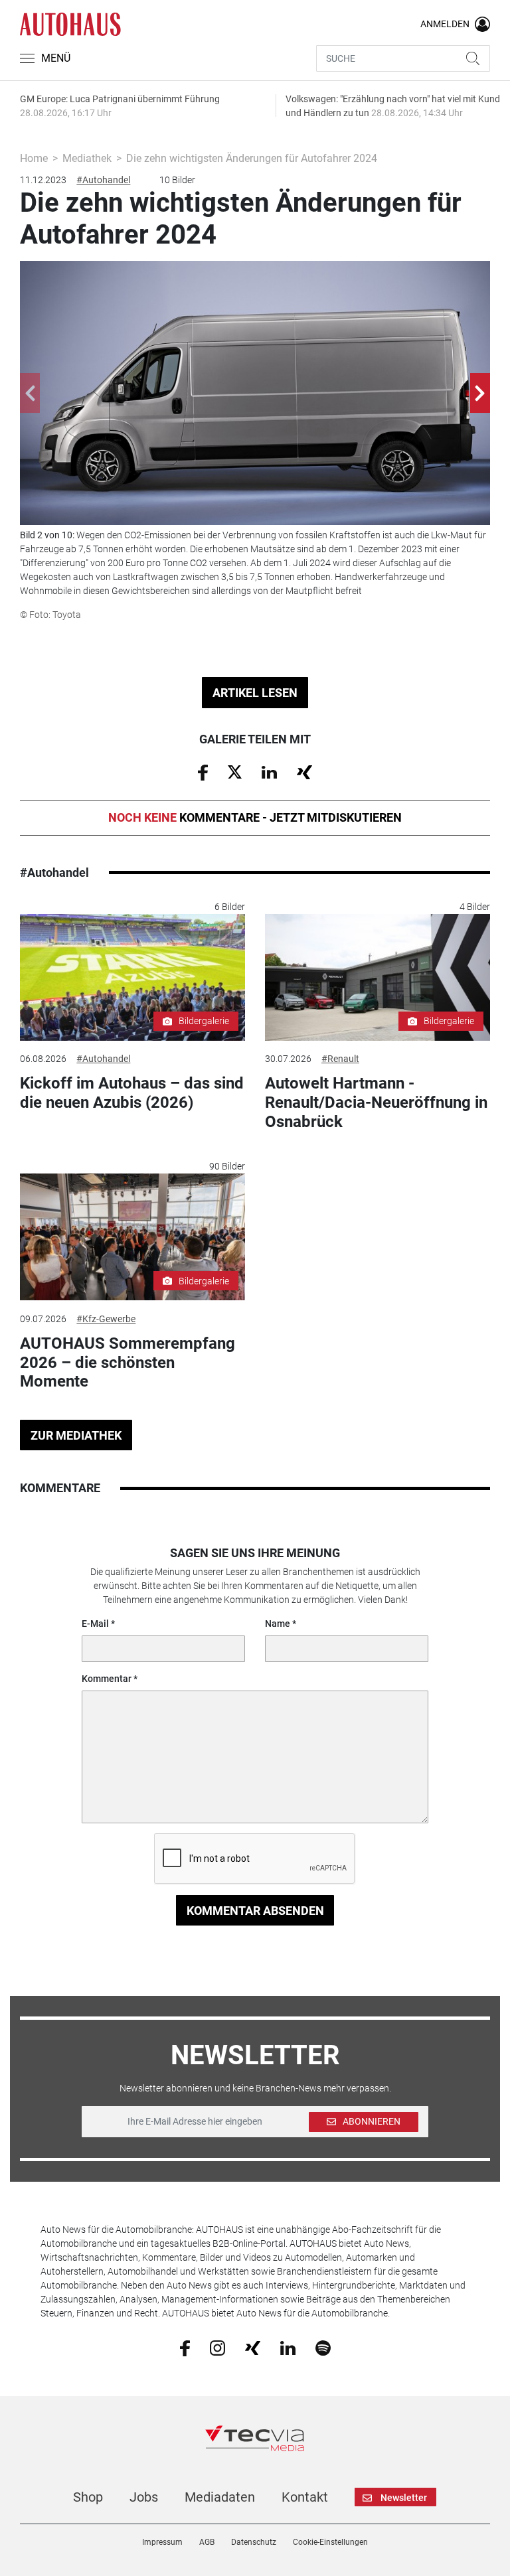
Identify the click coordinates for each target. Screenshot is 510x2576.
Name (278, 1624)
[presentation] (30, 393)
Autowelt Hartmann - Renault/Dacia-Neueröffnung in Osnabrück (376, 1102)
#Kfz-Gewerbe (106, 1319)
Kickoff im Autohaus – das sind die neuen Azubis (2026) (132, 1093)
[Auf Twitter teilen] (235, 771)
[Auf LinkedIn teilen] (269, 771)
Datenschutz (254, 2542)
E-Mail (95, 1624)
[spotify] (323, 2348)
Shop (88, 2497)
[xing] (253, 2347)
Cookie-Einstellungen (330, 2542)
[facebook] (185, 2348)
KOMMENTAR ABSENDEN (255, 1911)
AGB (207, 2542)
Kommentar (107, 1679)
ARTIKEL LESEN (255, 693)
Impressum (162, 2542)
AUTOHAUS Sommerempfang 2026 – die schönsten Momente (127, 1363)
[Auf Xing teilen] (304, 771)
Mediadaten (220, 2497)
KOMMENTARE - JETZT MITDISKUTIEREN (255, 817)
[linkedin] (288, 2347)
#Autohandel (103, 180)
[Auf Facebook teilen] (203, 772)
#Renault (340, 1059)
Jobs (144, 2497)
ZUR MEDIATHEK (76, 1435)
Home (34, 158)
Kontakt (305, 2497)
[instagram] (217, 2348)
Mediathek (87, 158)
